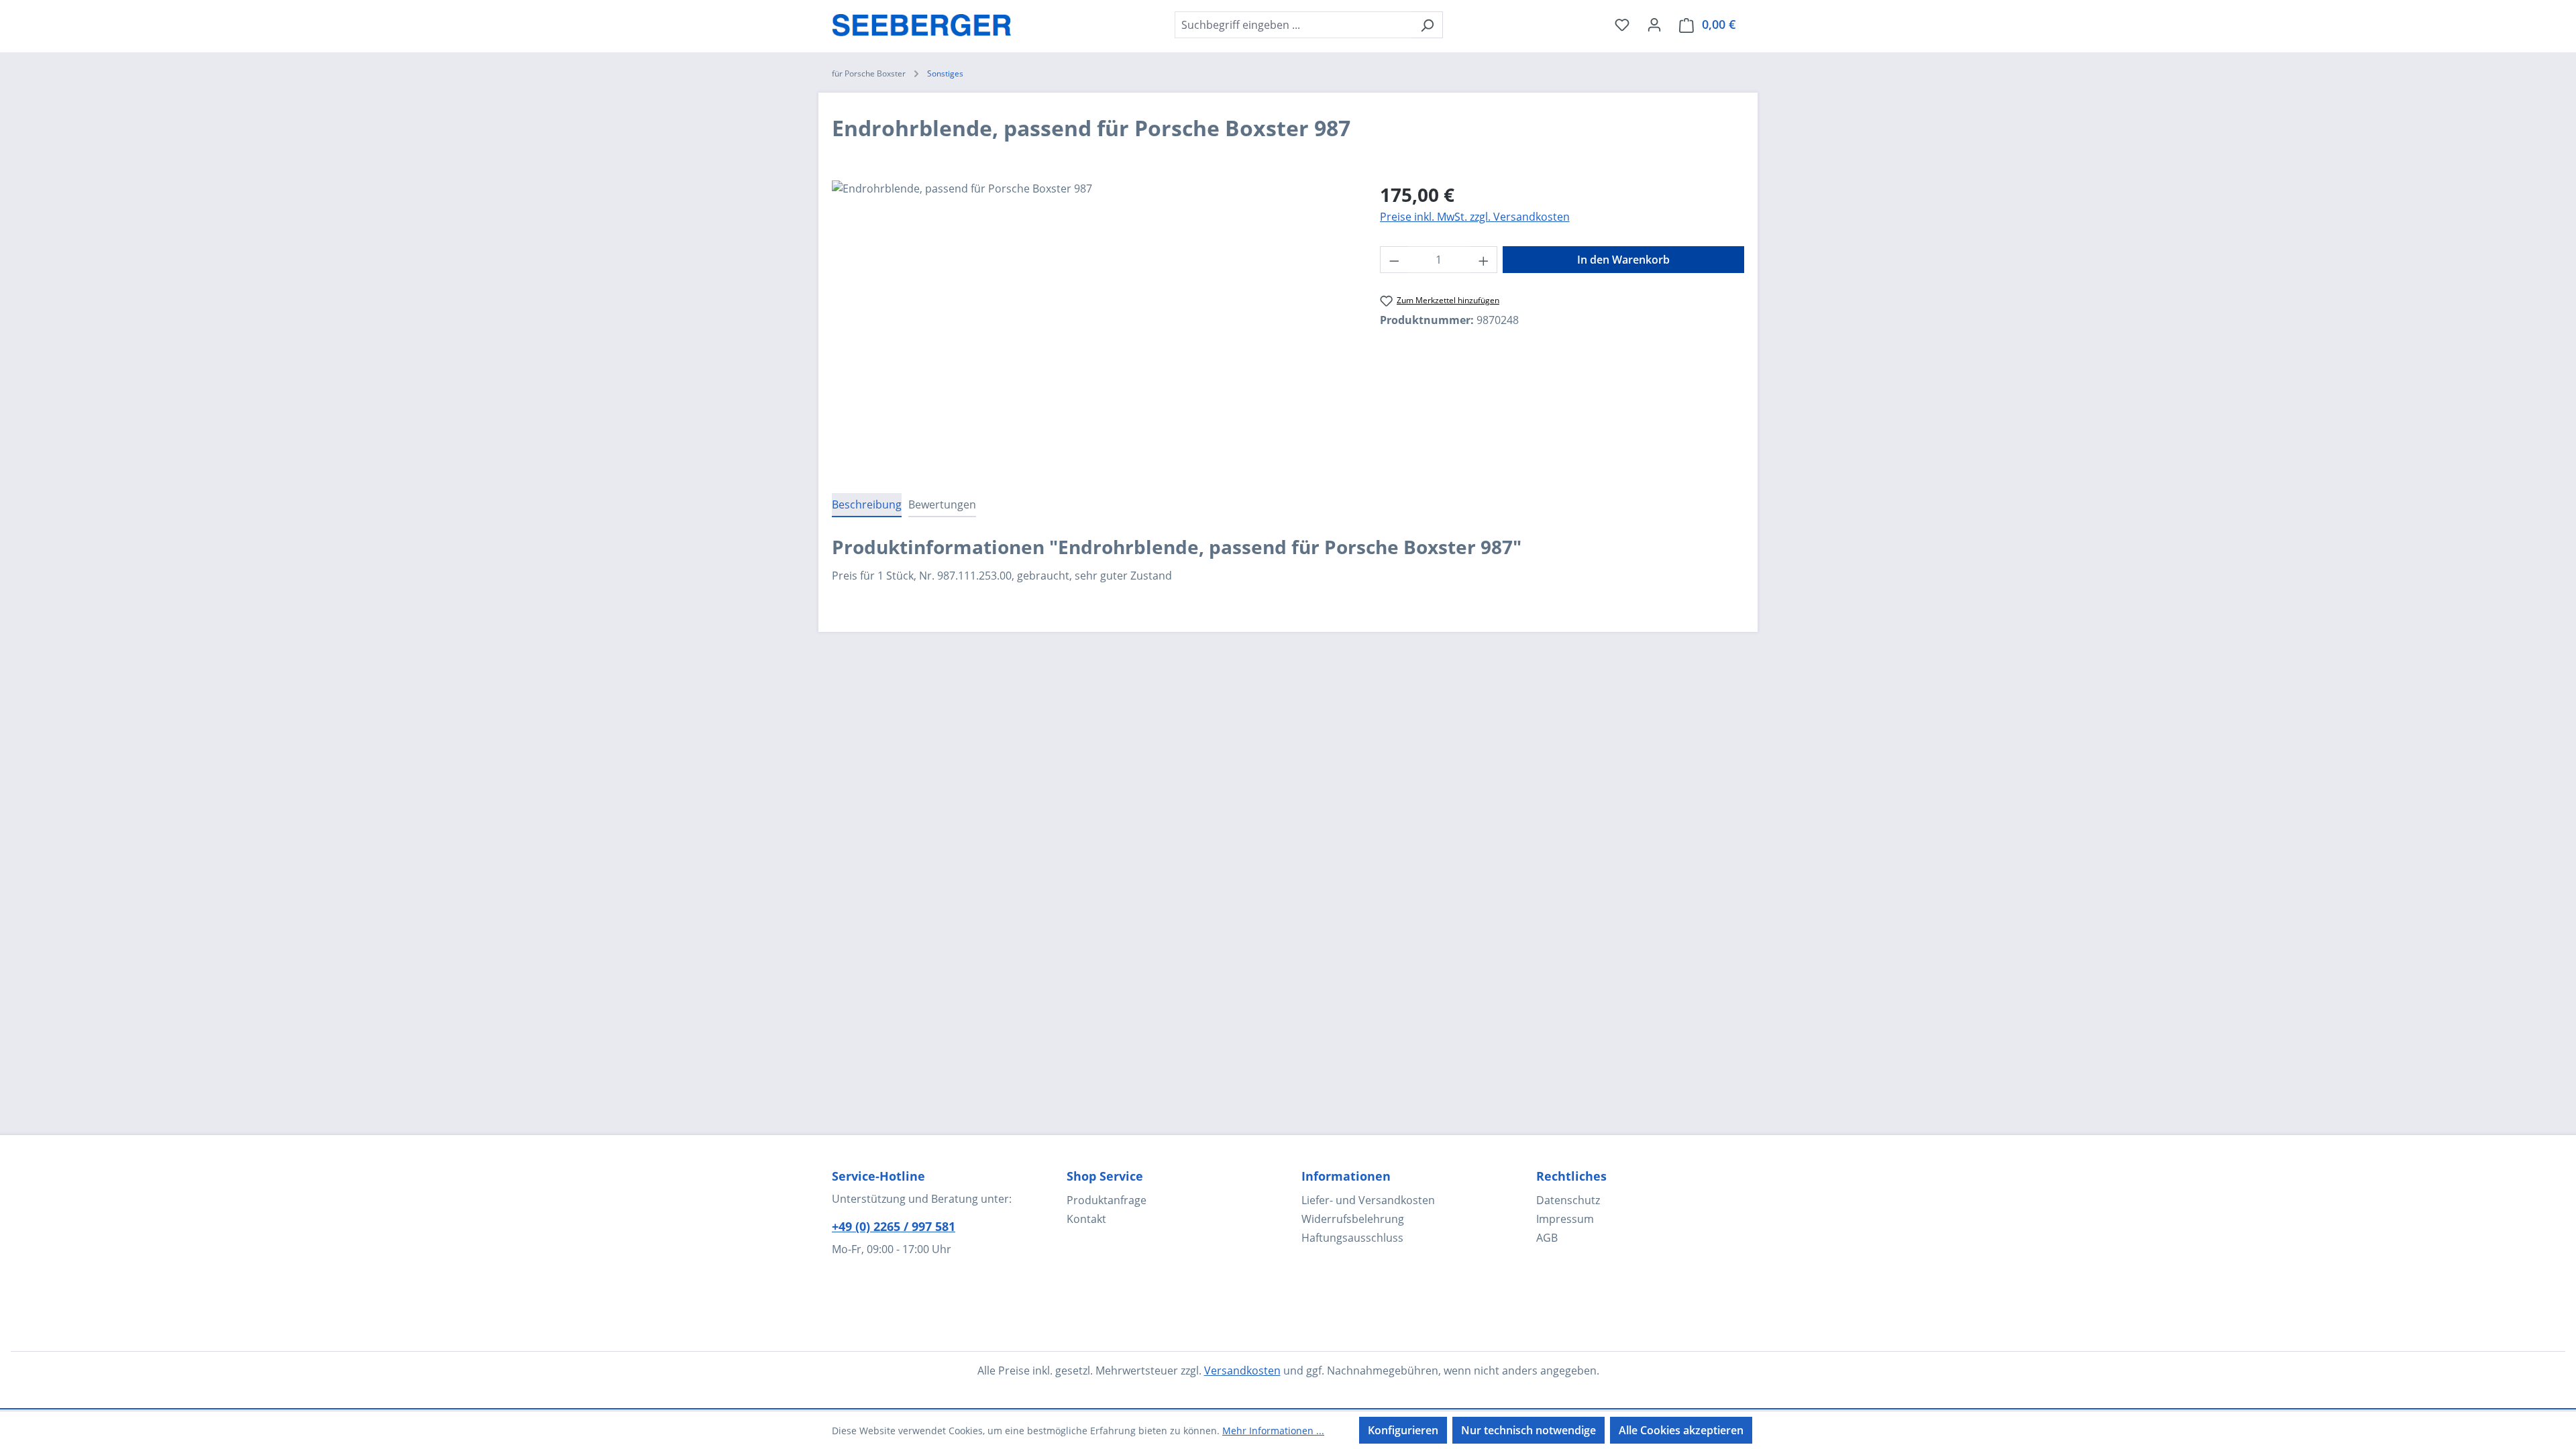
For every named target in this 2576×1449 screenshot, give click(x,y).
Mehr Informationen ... (1273, 1431)
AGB (1547, 1238)
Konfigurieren (1403, 1430)
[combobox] (1293, 25)
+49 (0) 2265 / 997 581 (894, 1226)
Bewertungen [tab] (942, 504)
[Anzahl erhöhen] (1484, 260)
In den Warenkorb (1623, 260)
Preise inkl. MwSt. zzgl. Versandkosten (1475, 217)
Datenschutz (1568, 1200)
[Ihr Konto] (1654, 24)
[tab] (867, 505)
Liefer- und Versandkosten (1368, 1200)
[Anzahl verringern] (1394, 260)
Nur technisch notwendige (1528, 1430)
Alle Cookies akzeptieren (1681, 1430)
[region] (1092, 325)
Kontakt (1086, 1219)
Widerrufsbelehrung (1353, 1219)
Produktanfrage (1107, 1200)
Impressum (1565, 1219)
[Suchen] (1427, 25)
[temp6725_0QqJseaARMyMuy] (1092, 325)
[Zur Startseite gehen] (922, 22)
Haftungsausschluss (1352, 1238)
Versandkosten (1242, 1371)
